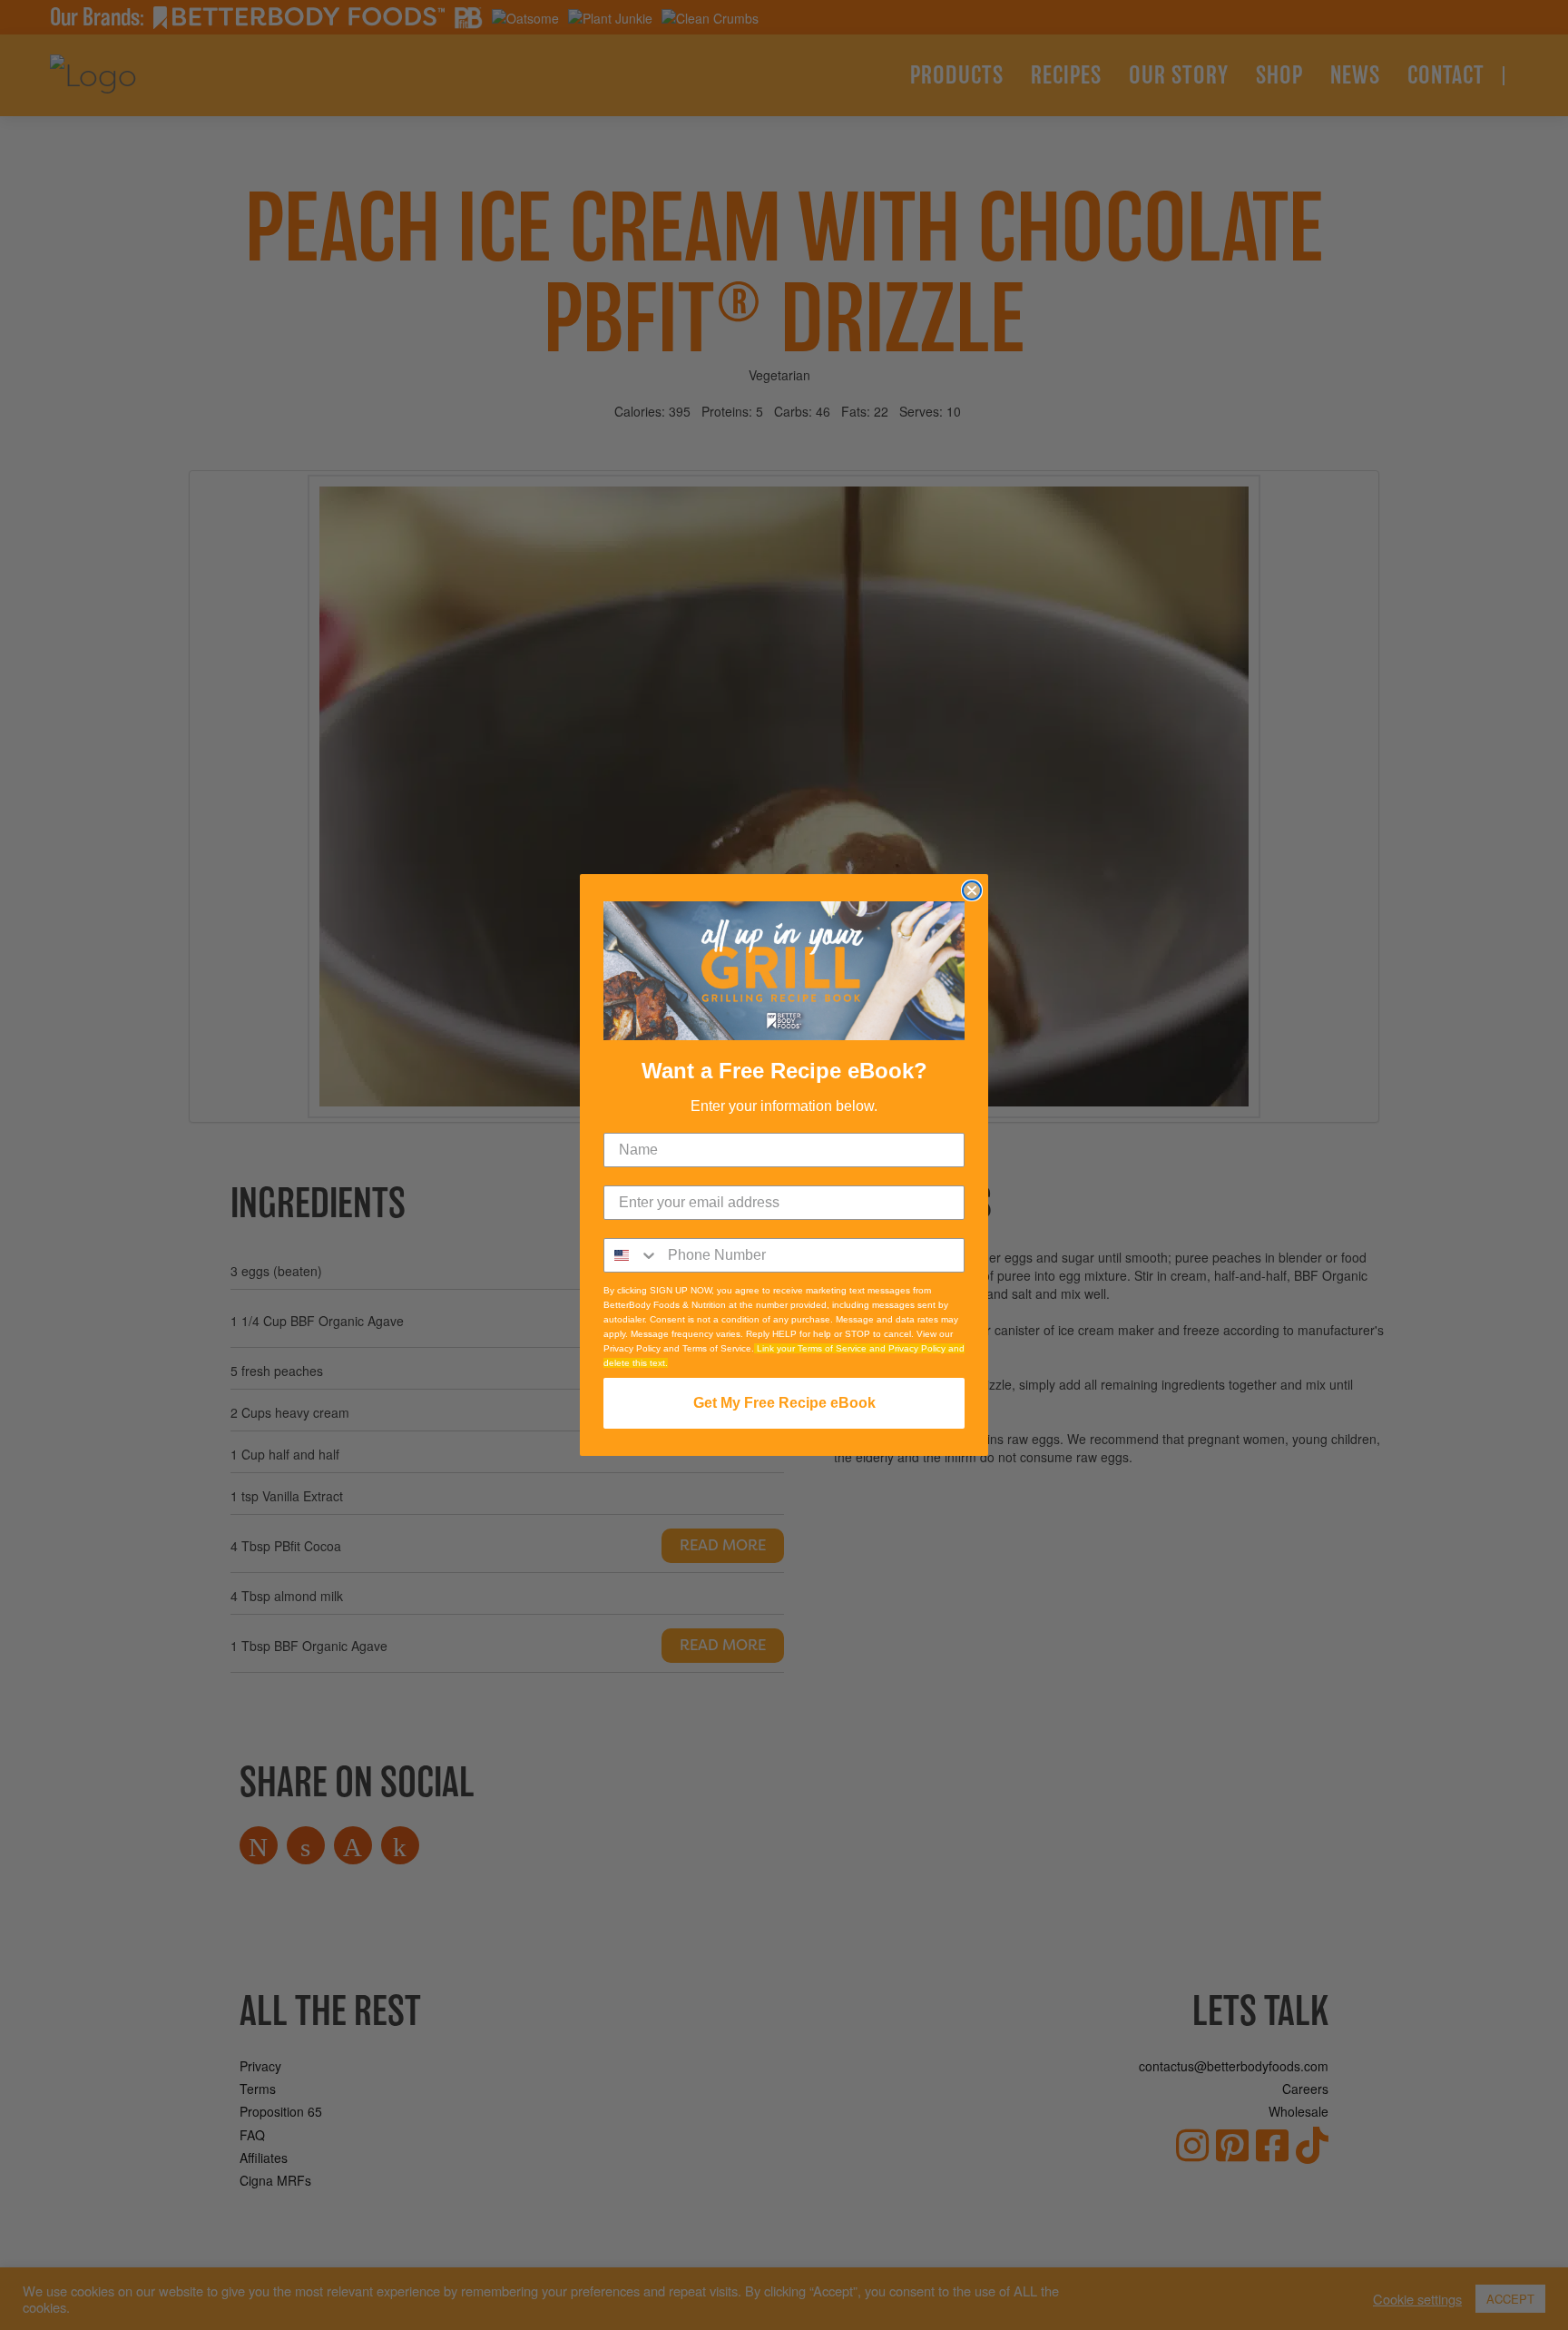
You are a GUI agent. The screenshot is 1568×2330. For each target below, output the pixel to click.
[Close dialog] (972, 890)
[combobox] (632, 1255)
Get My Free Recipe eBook (784, 1403)
